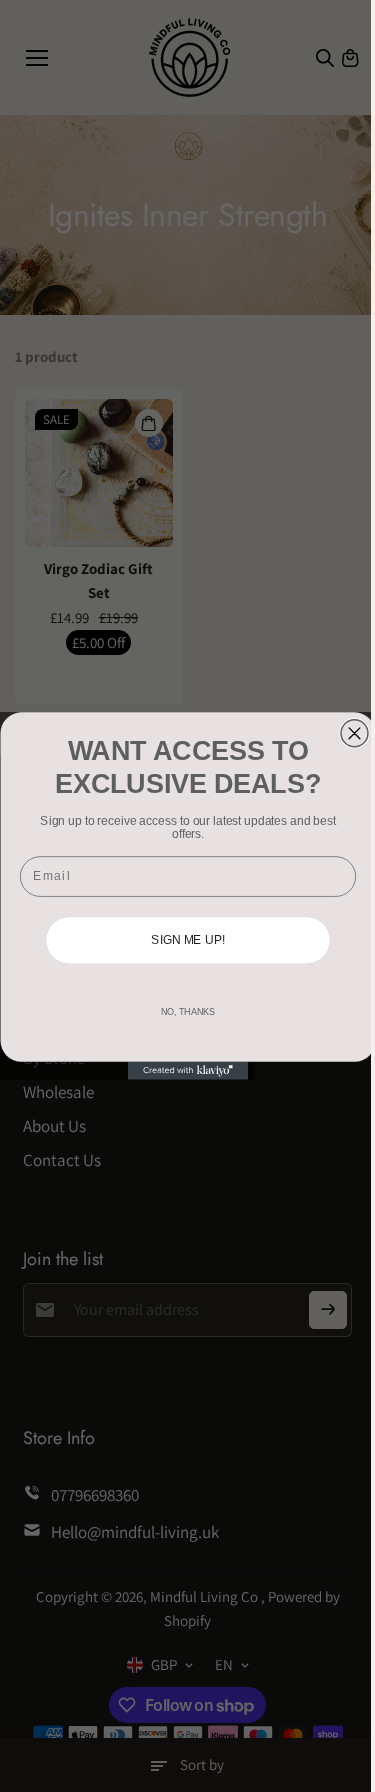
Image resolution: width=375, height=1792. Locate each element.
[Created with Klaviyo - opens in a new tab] (188, 1071)
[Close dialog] (354, 733)
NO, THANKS (187, 1011)
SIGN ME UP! (188, 940)
